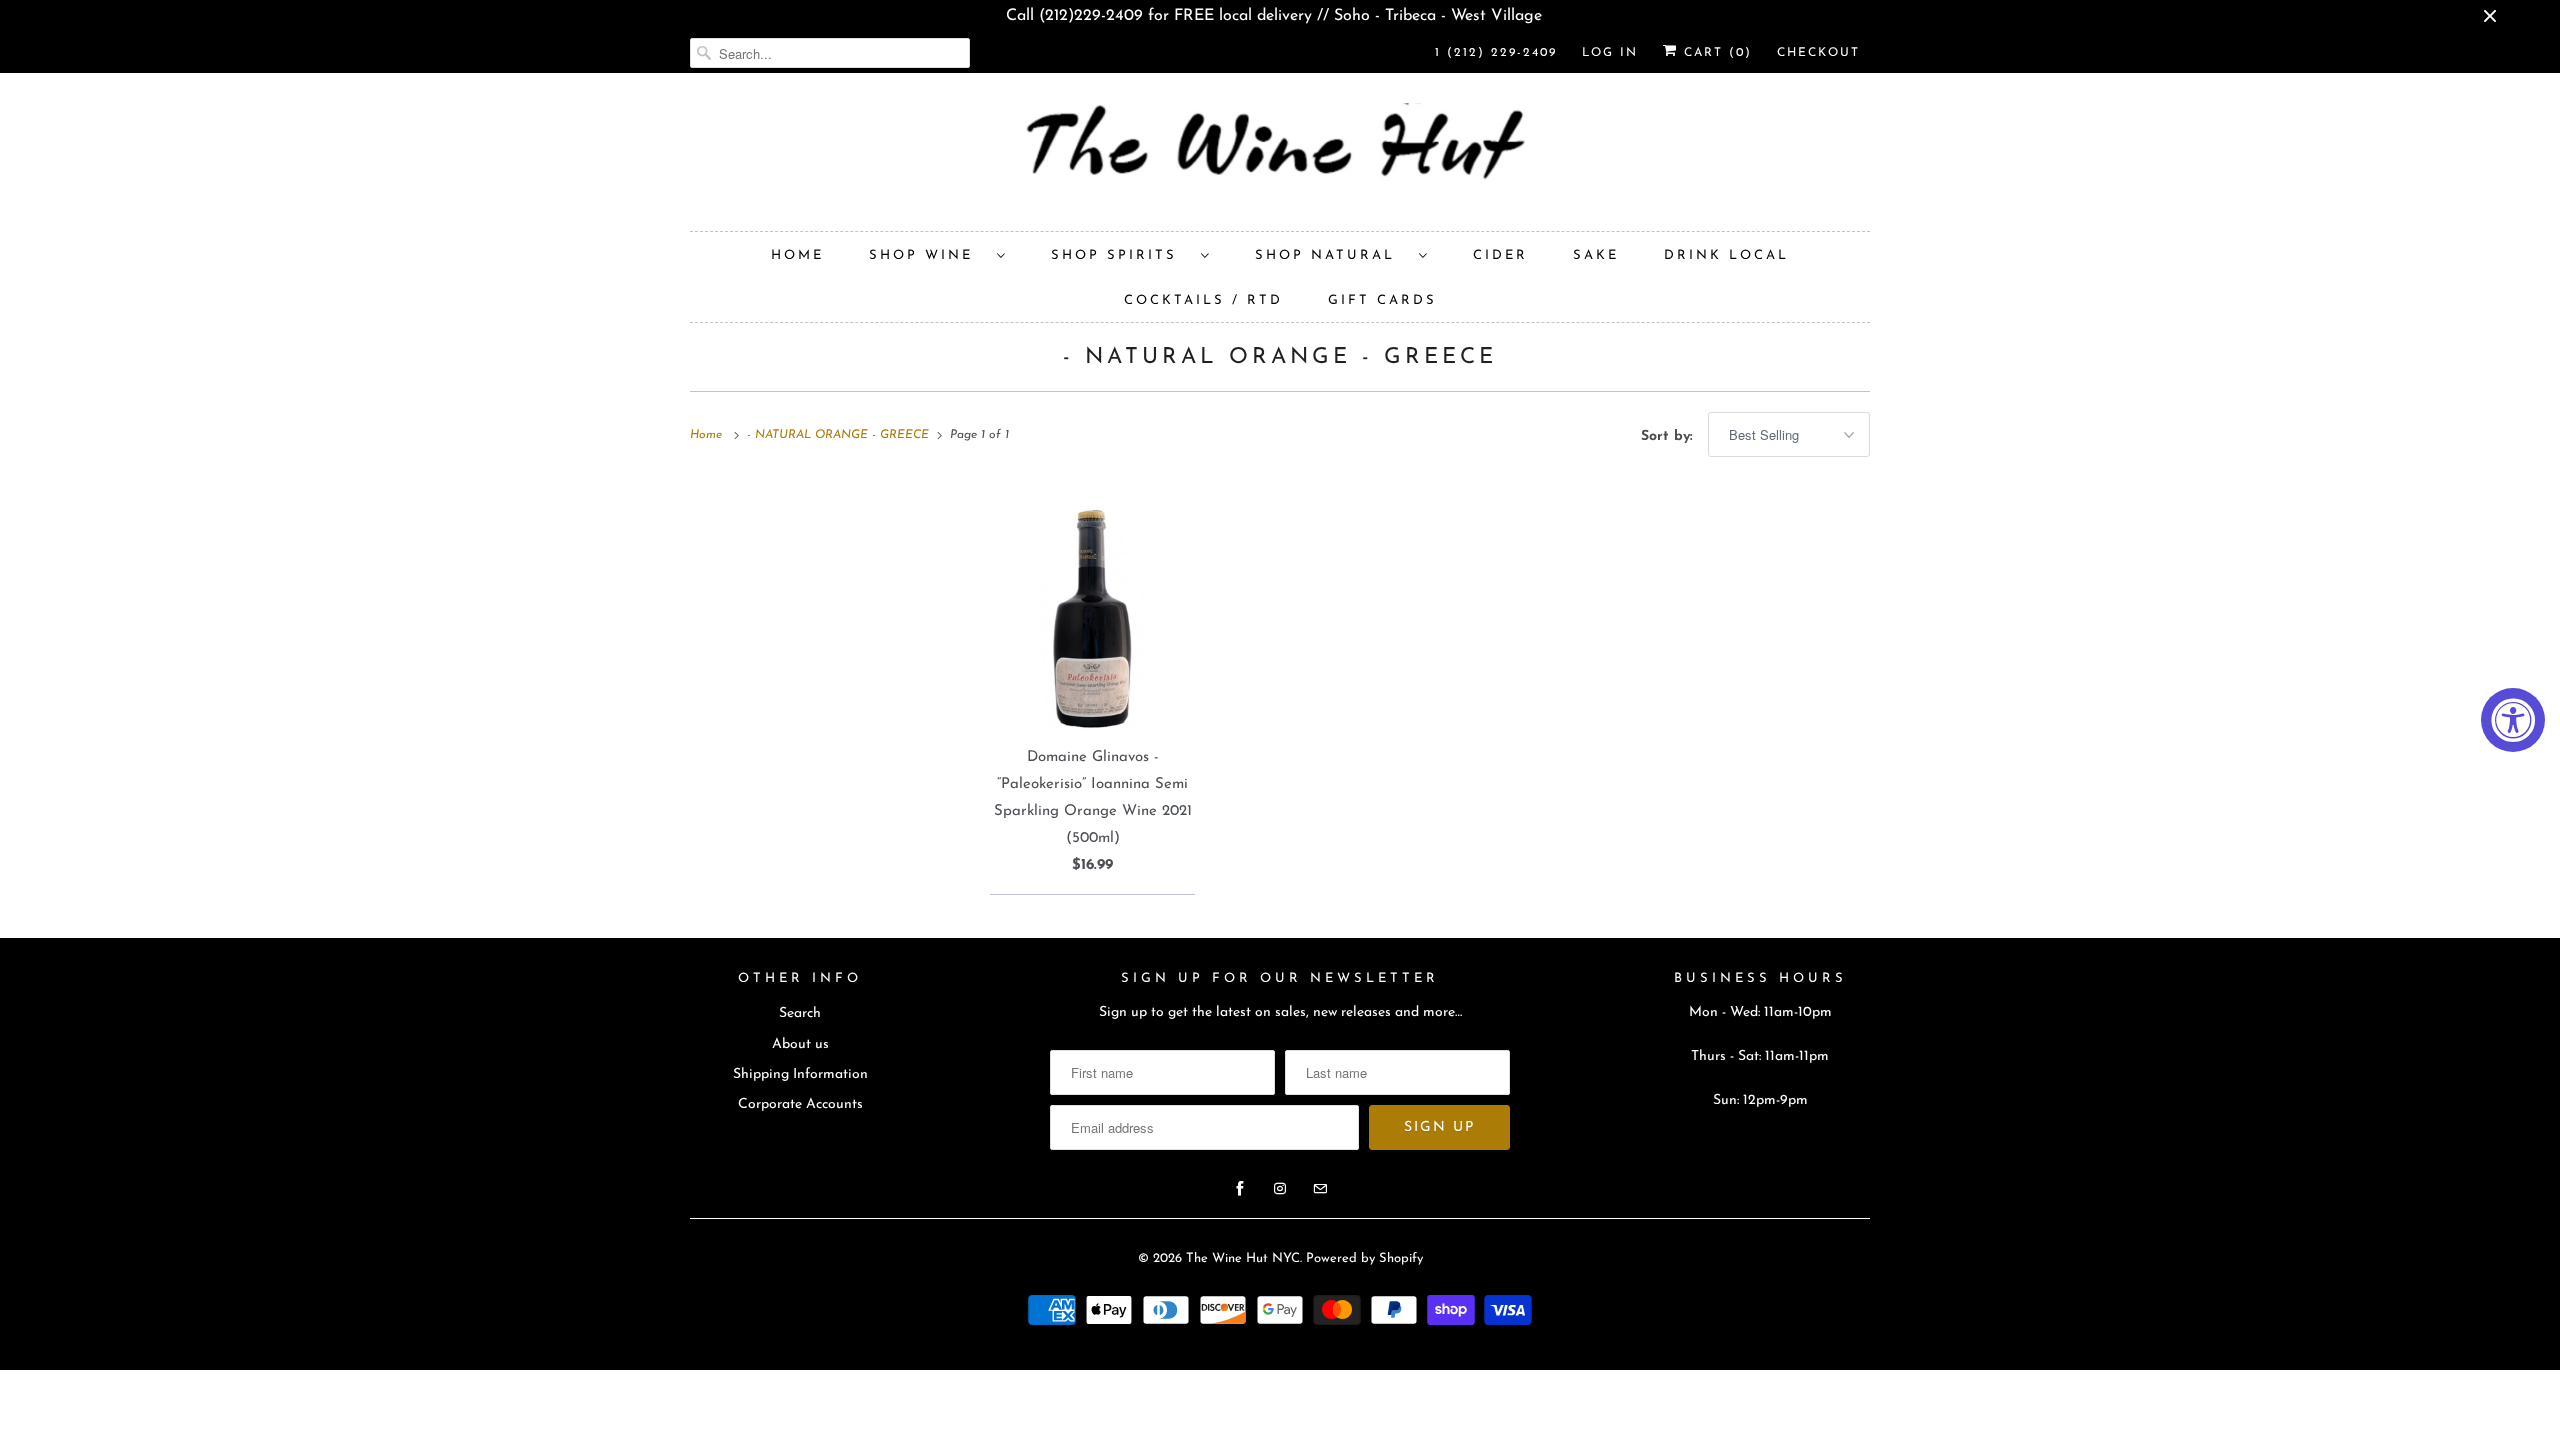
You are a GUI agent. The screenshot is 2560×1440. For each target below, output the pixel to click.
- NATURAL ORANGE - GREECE (1280, 357)
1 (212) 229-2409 (1496, 53)
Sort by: (1669, 436)
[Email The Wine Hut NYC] (1320, 1189)
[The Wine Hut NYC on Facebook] (1240, 1189)
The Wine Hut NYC (1243, 1258)
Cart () (1715, 53)
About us (800, 1044)
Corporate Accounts (800, 1104)
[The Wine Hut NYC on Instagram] (1280, 1189)
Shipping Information (800, 1074)
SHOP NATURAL (1332, 255)
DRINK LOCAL (1726, 255)
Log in (1610, 53)
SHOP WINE (928, 255)
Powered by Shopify (1364, 1258)
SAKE (1596, 255)
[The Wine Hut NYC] (1280, 157)
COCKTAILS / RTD (1203, 300)
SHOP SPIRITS (1121, 255)
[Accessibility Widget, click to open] (2513, 720)
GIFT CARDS (1382, 300)
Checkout (1818, 53)
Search (800, 1013)
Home (797, 255)
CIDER (1500, 255)
